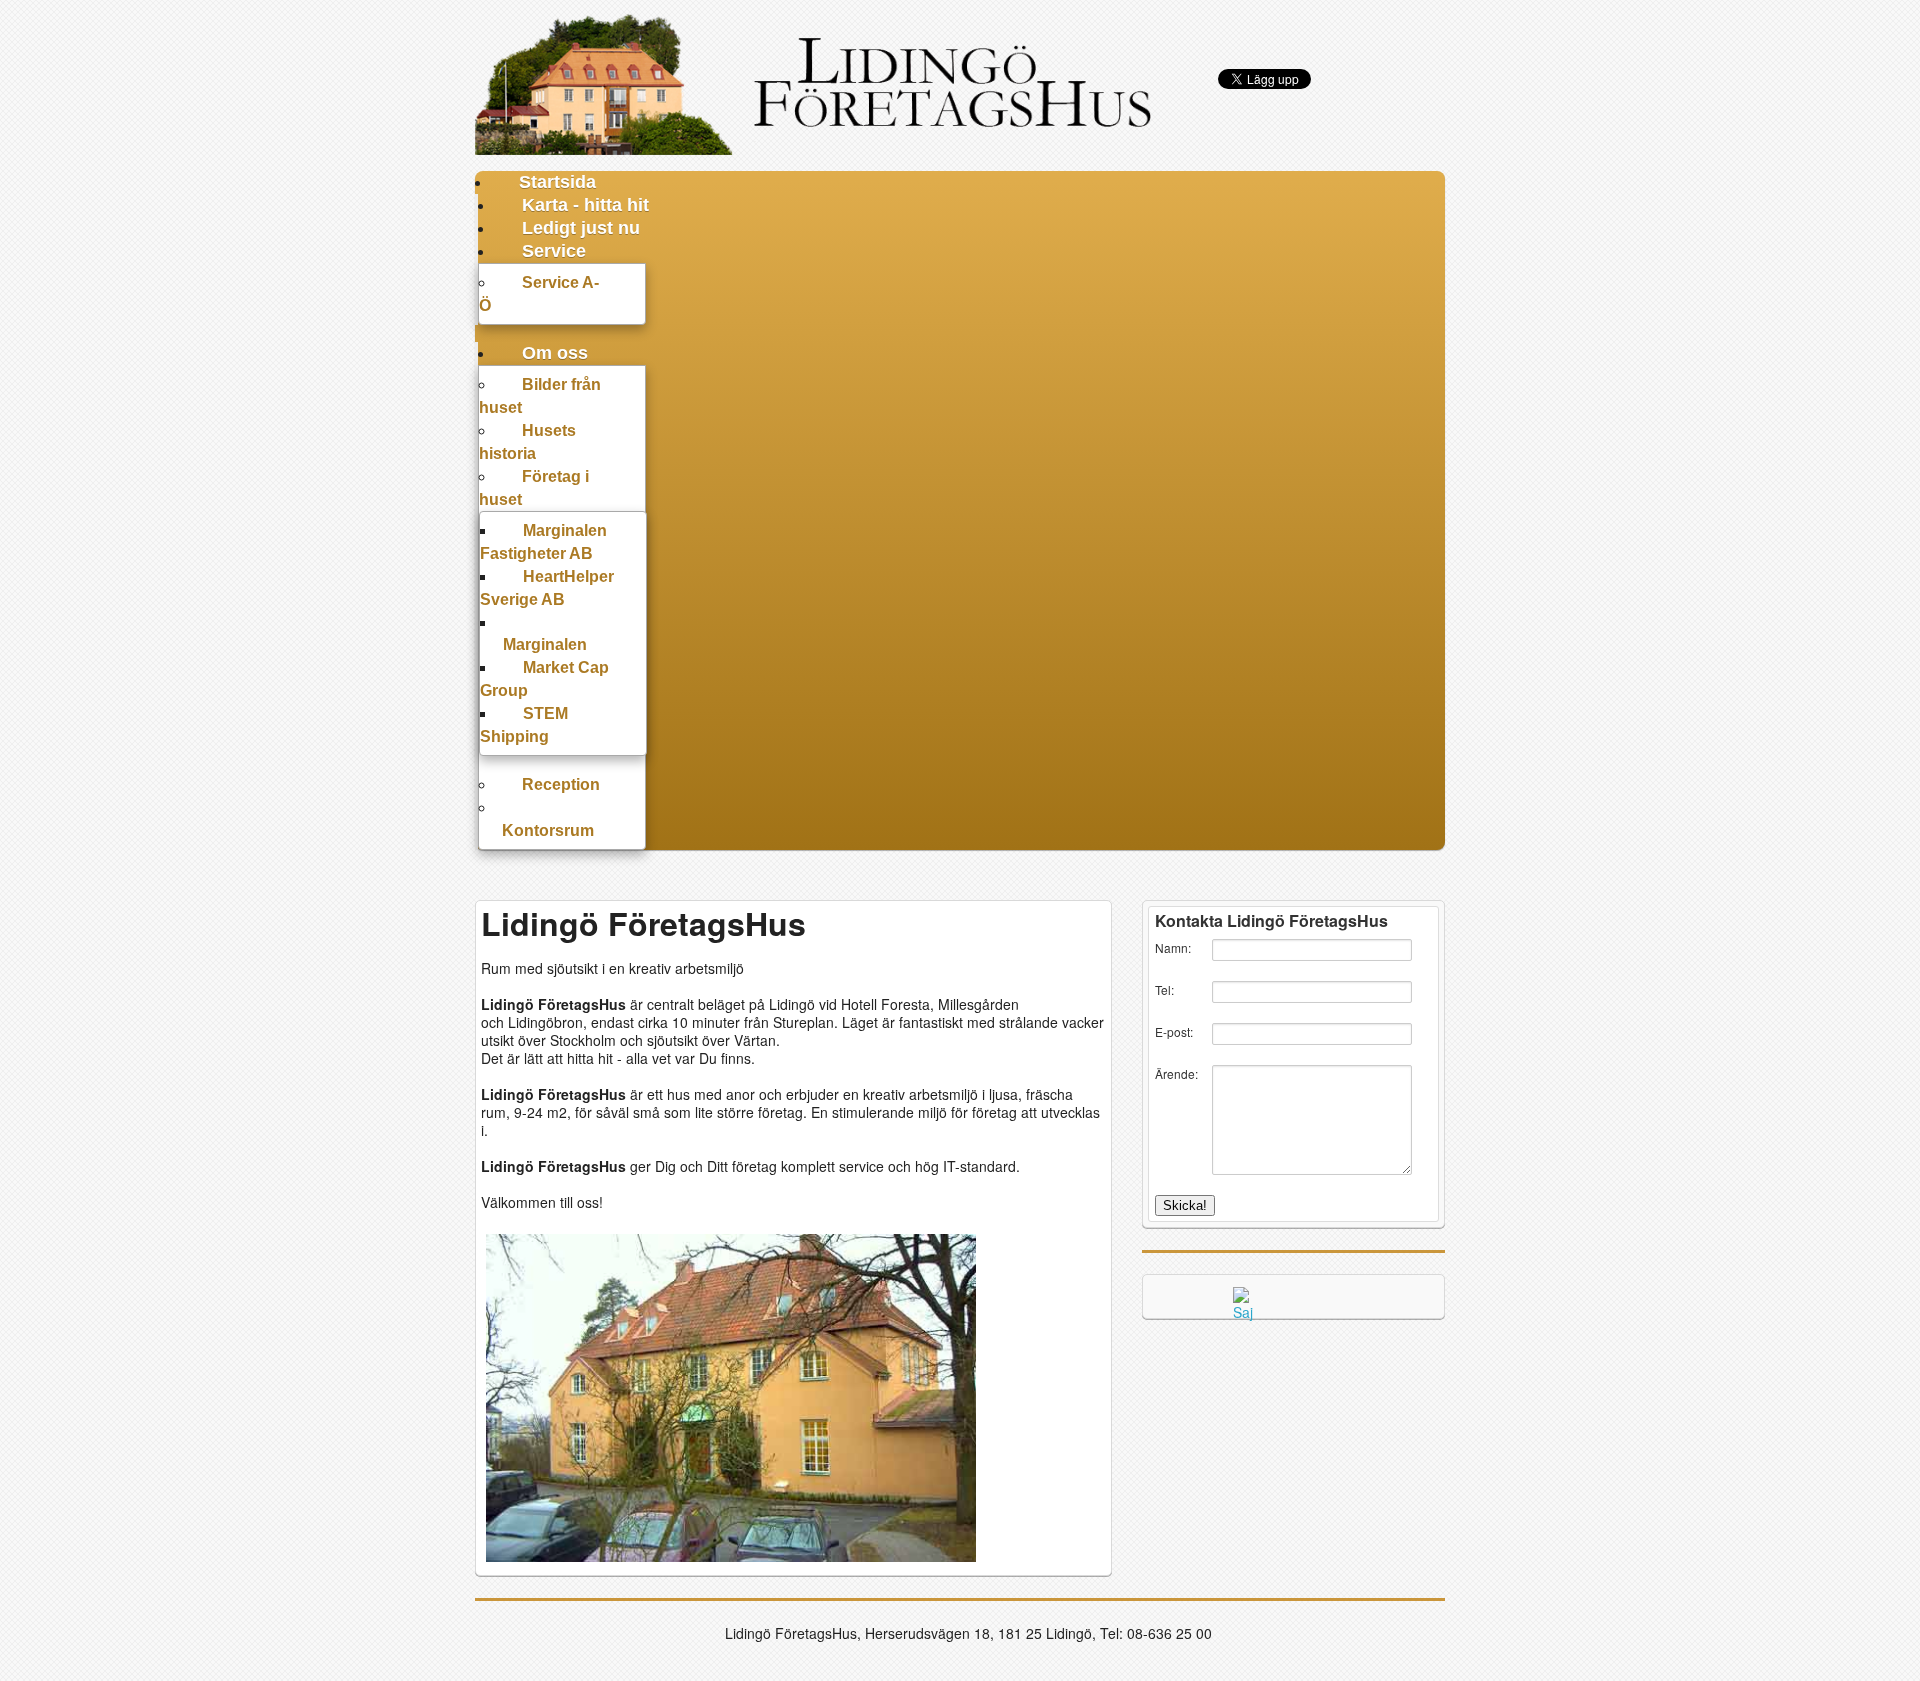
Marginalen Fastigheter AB (543, 542)
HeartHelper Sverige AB (547, 588)
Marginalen (545, 644)
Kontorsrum (548, 830)
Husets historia (527, 442)
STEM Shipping (524, 725)
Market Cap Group (544, 679)
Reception (561, 784)
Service (554, 251)
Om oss (555, 353)
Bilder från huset (540, 396)
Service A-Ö (539, 294)
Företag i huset (534, 488)
